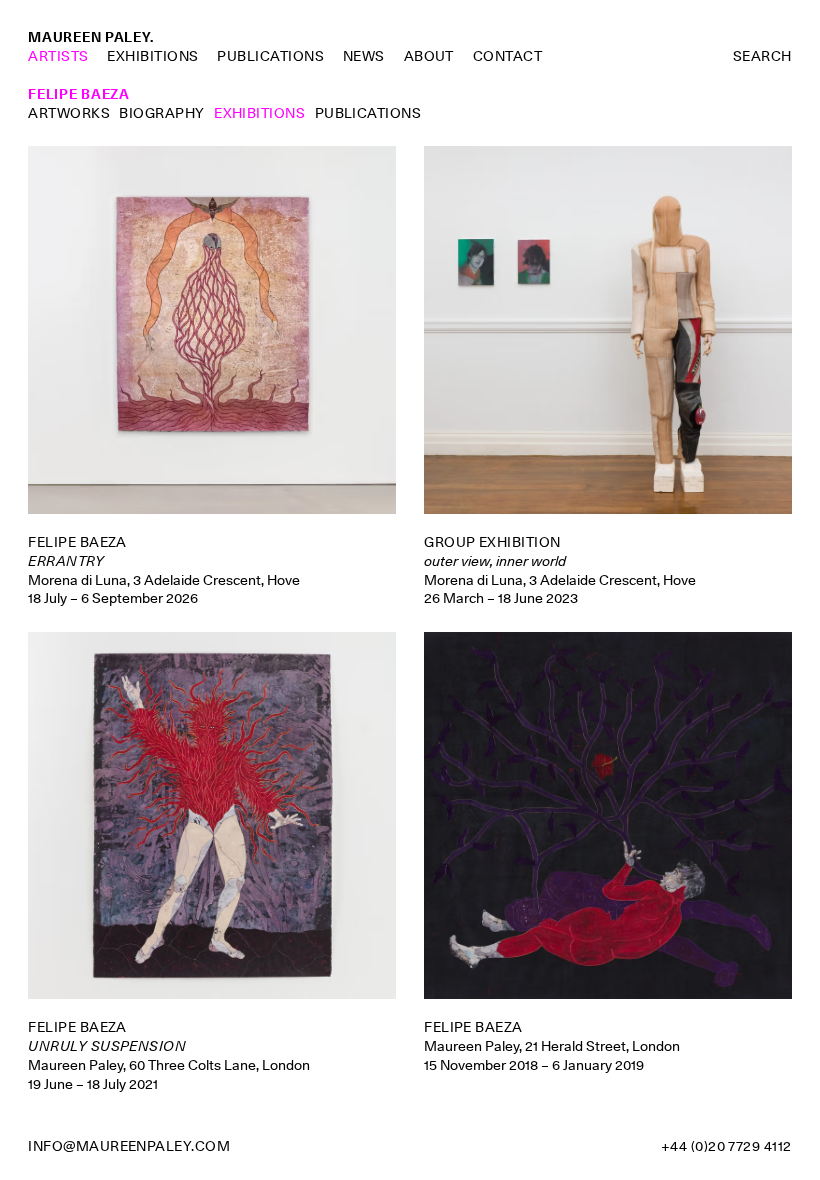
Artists (58, 56)
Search (762, 56)
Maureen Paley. (91, 37)
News (364, 56)
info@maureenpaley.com (129, 1146)
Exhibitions (152, 56)
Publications (270, 56)
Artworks (69, 113)
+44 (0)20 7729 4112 (726, 1146)
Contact (507, 56)
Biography (161, 113)
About (429, 56)
